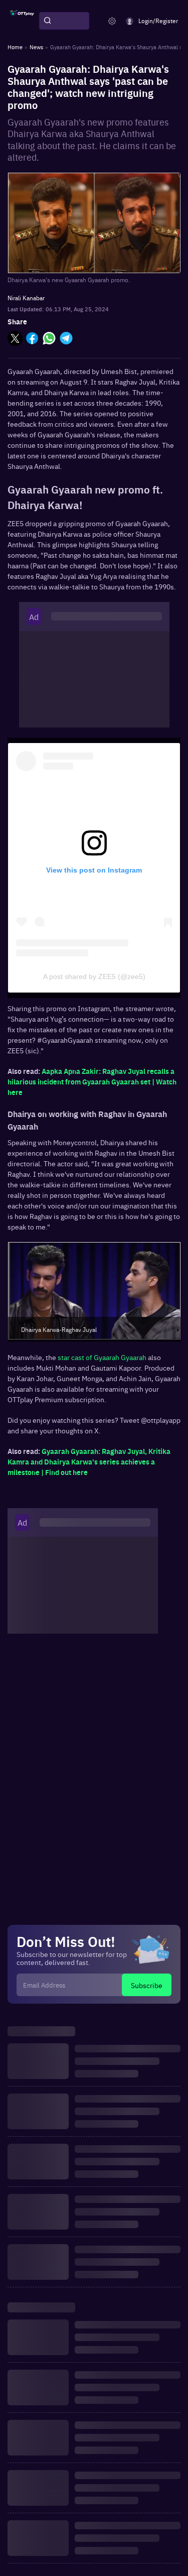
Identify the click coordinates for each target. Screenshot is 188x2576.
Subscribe (147, 1985)
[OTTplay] (22, 21)
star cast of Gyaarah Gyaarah (102, 1357)
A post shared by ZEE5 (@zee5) (94, 976)
